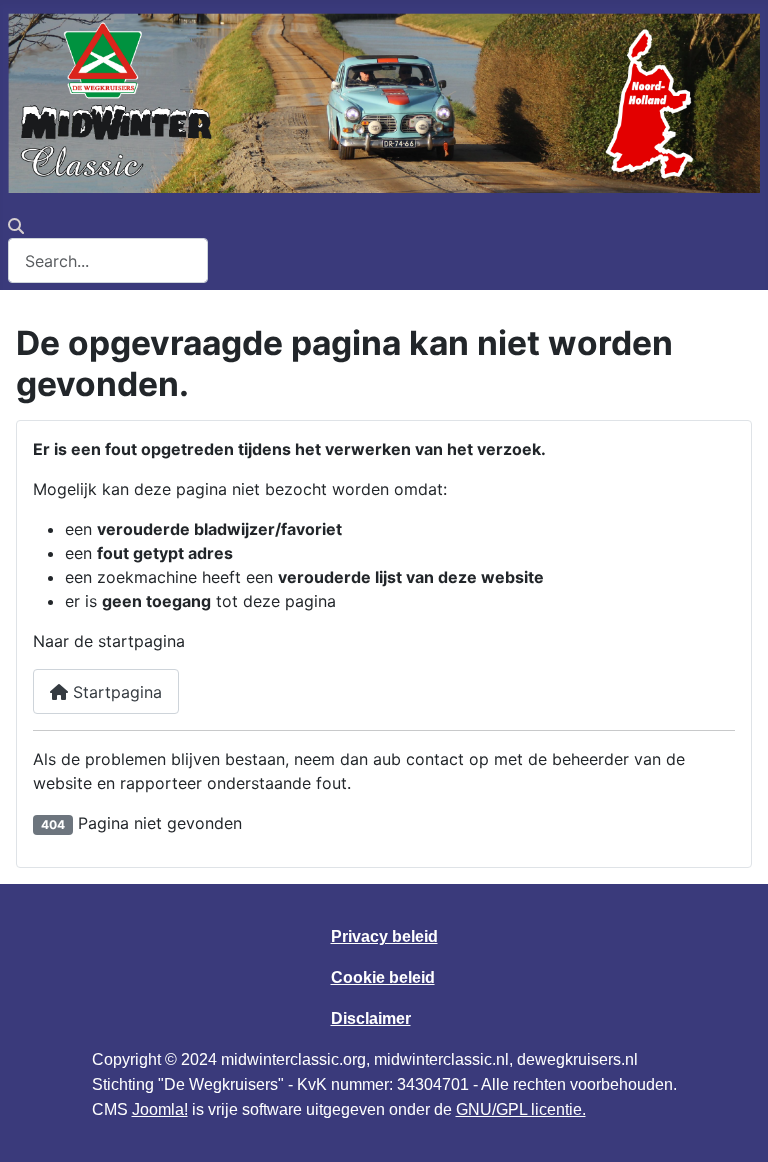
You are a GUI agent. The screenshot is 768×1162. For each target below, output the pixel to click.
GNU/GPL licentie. (521, 1109)
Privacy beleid (384, 936)
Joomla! (160, 1109)
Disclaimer (371, 1018)
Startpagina (115, 692)
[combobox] (108, 260)
